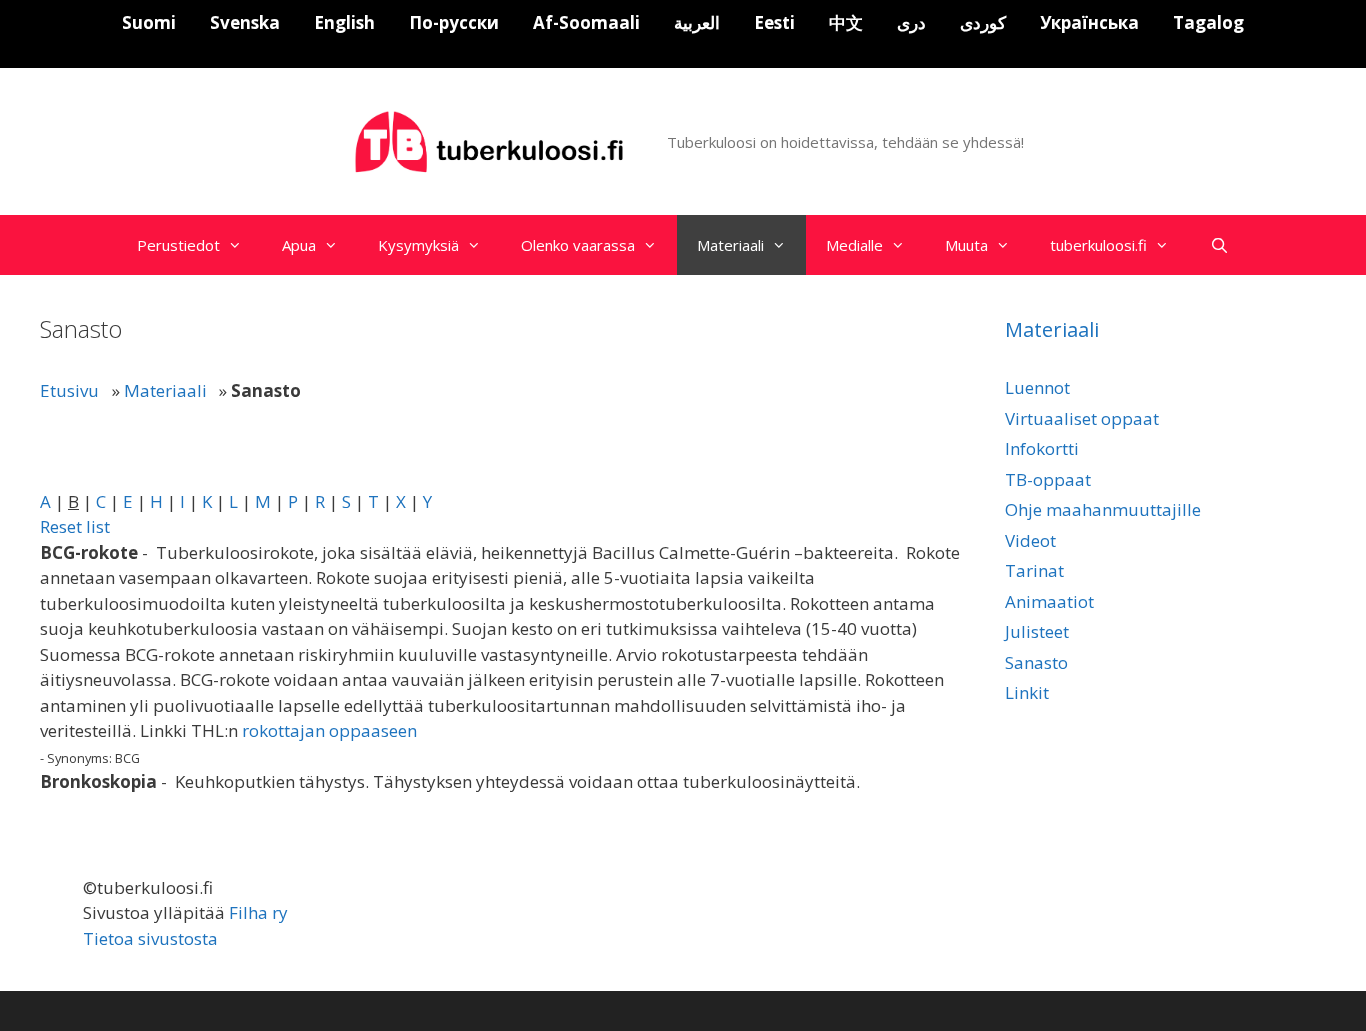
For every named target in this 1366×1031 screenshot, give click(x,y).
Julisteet (1037, 631)
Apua (299, 245)
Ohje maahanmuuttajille (1103, 509)
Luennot (1037, 387)
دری (911, 22)
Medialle (854, 245)
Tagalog (1208, 22)
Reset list (75, 526)
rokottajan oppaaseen (329, 730)
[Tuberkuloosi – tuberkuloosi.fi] (492, 140)
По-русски (454, 22)
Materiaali (730, 245)
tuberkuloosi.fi (1098, 245)
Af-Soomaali (586, 22)
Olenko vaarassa (578, 245)
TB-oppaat (1048, 479)
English (344, 22)
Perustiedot (178, 245)
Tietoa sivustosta (150, 938)
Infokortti (1042, 448)
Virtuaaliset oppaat (1082, 418)
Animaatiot (1049, 601)
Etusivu (69, 390)
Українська (1089, 22)
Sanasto (1036, 662)
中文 (846, 22)
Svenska (245, 22)
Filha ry (258, 912)
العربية (697, 22)
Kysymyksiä (418, 245)
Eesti (774, 22)
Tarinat (1034, 570)
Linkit (1027, 692)
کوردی (983, 22)
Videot (1030, 540)
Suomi (149, 22)
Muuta (966, 245)
